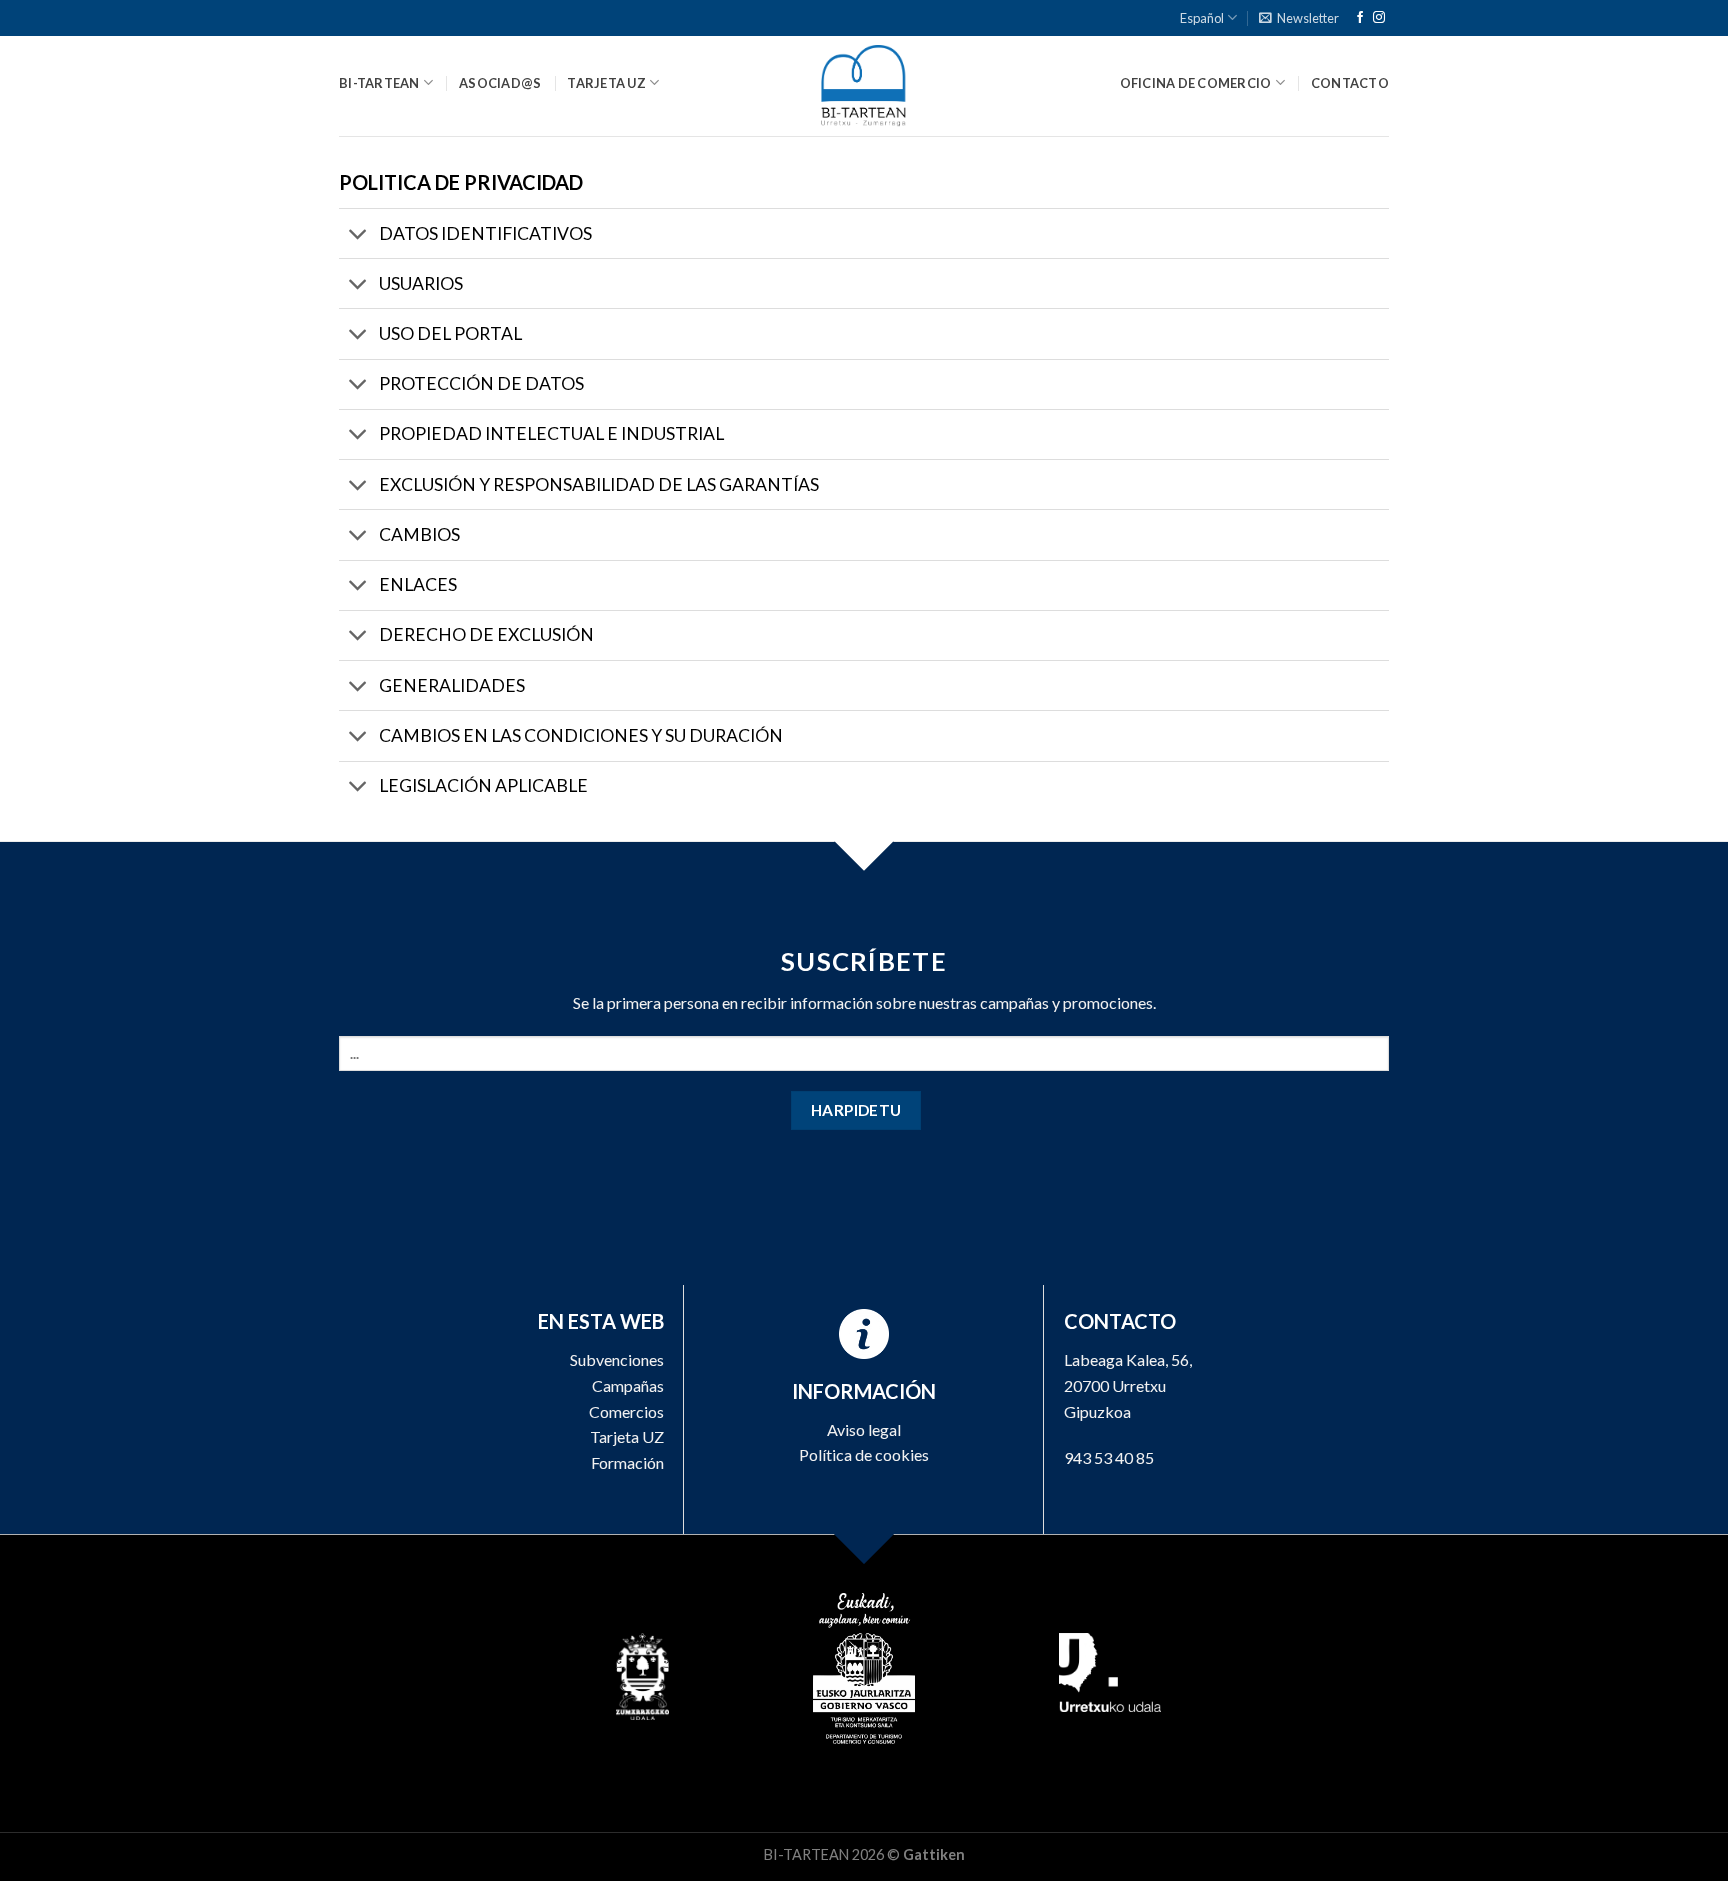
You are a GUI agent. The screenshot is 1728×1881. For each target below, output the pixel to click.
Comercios (626, 1411)
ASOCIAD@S (500, 83)
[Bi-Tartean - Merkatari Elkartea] (864, 86)
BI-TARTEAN (379, 83)
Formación (627, 1462)
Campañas (628, 1385)
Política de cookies (864, 1454)
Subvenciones (617, 1359)
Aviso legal (864, 1429)
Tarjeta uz (606, 83)
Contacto (1350, 83)
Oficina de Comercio (1196, 83)
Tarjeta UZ (627, 1436)
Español (1202, 18)
